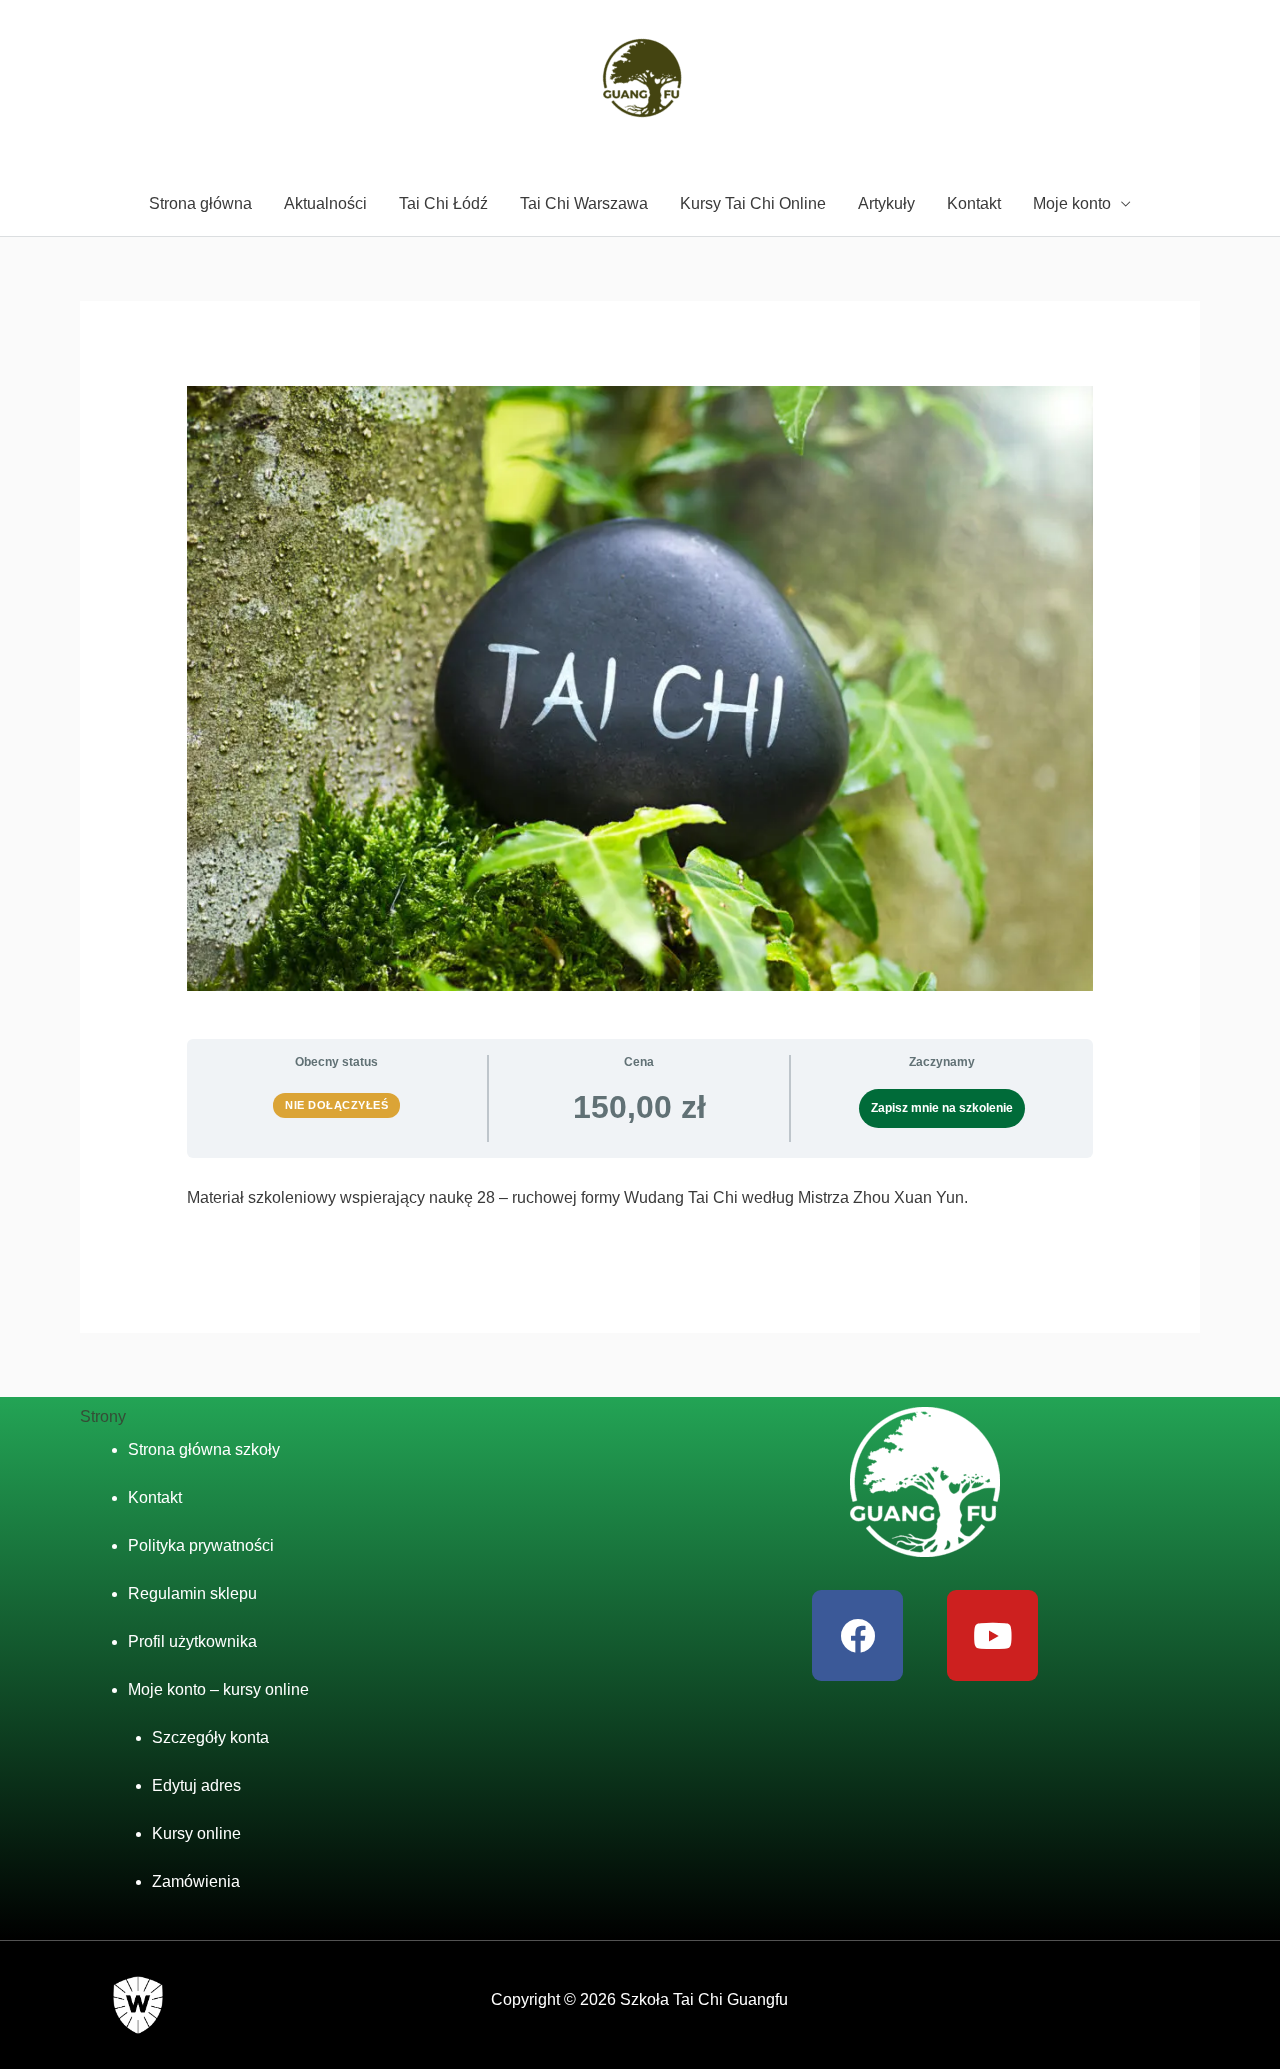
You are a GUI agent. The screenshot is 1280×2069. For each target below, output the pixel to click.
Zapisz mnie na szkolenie (942, 1108)
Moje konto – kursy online (218, 1689)
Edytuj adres (196, 1785)
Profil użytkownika (192, 1641)
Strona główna (200, 203)
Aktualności (325, 203)
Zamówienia (196, 1881)
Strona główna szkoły (204, 1449)
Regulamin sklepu (192, 1593)
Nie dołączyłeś (336, 1105)
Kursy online (196, 1833)
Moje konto (1072, 203)
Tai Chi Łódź (443, 203)
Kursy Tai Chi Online (753, 203)
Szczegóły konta (210, 1737)
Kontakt (974, 203)
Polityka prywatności (201, 1545)
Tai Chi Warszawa (584, 203)
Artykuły (886, 203)
